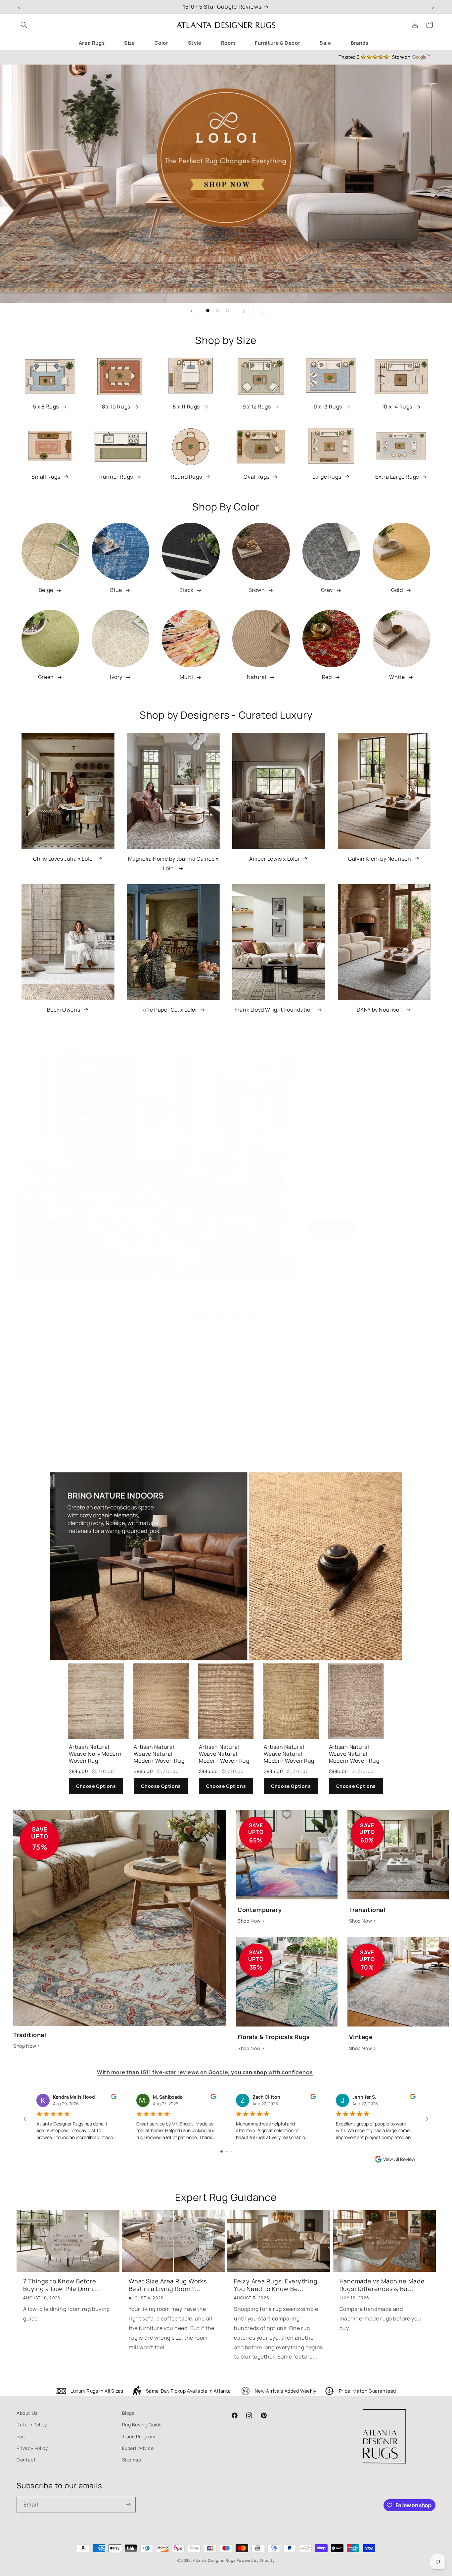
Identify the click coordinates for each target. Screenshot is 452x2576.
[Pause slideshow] (260, 310)
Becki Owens (64, 1010)
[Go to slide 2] (227, 2151)
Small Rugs (46, 477)
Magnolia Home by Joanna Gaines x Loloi (173, 863)
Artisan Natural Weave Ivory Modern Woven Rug (95, 1754)
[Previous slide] (192, 310)
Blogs (128, 2413)
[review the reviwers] (114, 2098)
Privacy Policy (32, 2448)
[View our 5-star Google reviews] (226, 57)
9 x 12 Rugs (257, 406)
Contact (26, 2460)
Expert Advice (138, 2448)
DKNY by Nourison (380, 1010)
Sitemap (132, 2460)
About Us (27, 2413)
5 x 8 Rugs (46, 406)
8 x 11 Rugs (186, 406)
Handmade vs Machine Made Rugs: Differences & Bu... (382, 2285)
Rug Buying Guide (142, 2425)
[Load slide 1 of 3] (208, 310)
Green (46, 677)
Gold (397, 590)
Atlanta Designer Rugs (214, 2560)
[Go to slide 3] (231, 2151)
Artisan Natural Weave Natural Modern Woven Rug (159, 1754)
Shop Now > (27, 2046)
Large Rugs (327, 477)
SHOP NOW (331, 1227)
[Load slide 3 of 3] (228, 310)
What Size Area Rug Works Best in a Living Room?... (168, 2285)
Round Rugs (186, 477)
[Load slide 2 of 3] (218, 310)
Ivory (116, 677)
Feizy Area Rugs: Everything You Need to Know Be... (276, 2285)
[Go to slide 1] (222, 2151)
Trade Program (139, 2436)
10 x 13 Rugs (327, 406)
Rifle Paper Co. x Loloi (169, 1010)
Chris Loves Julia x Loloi (64, 859)
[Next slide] (244, 310)
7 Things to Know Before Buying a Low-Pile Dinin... (61, 2285)
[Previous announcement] (19, 7)
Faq (21, 2436)
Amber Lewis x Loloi (274, 859)
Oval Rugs (256, 477)
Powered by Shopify (256, 2560)
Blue (116, 590)
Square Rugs (64, 1464)
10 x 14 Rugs (397, 406)
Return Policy (32, 2425)
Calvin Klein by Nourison (380, 859)
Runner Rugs (116, 477)
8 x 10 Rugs (116, 406)
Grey (327, 590)
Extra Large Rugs (397, 477)
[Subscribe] (128, 2505)
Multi (186, 677)
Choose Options (96, 1786)
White (397, 677)
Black (186, 590)
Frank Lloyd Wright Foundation (274, 1010)
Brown (257, 590)
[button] (24, 25)
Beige (46, 590)
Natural (257, 677)
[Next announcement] (433, 7)
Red (327, 677)
